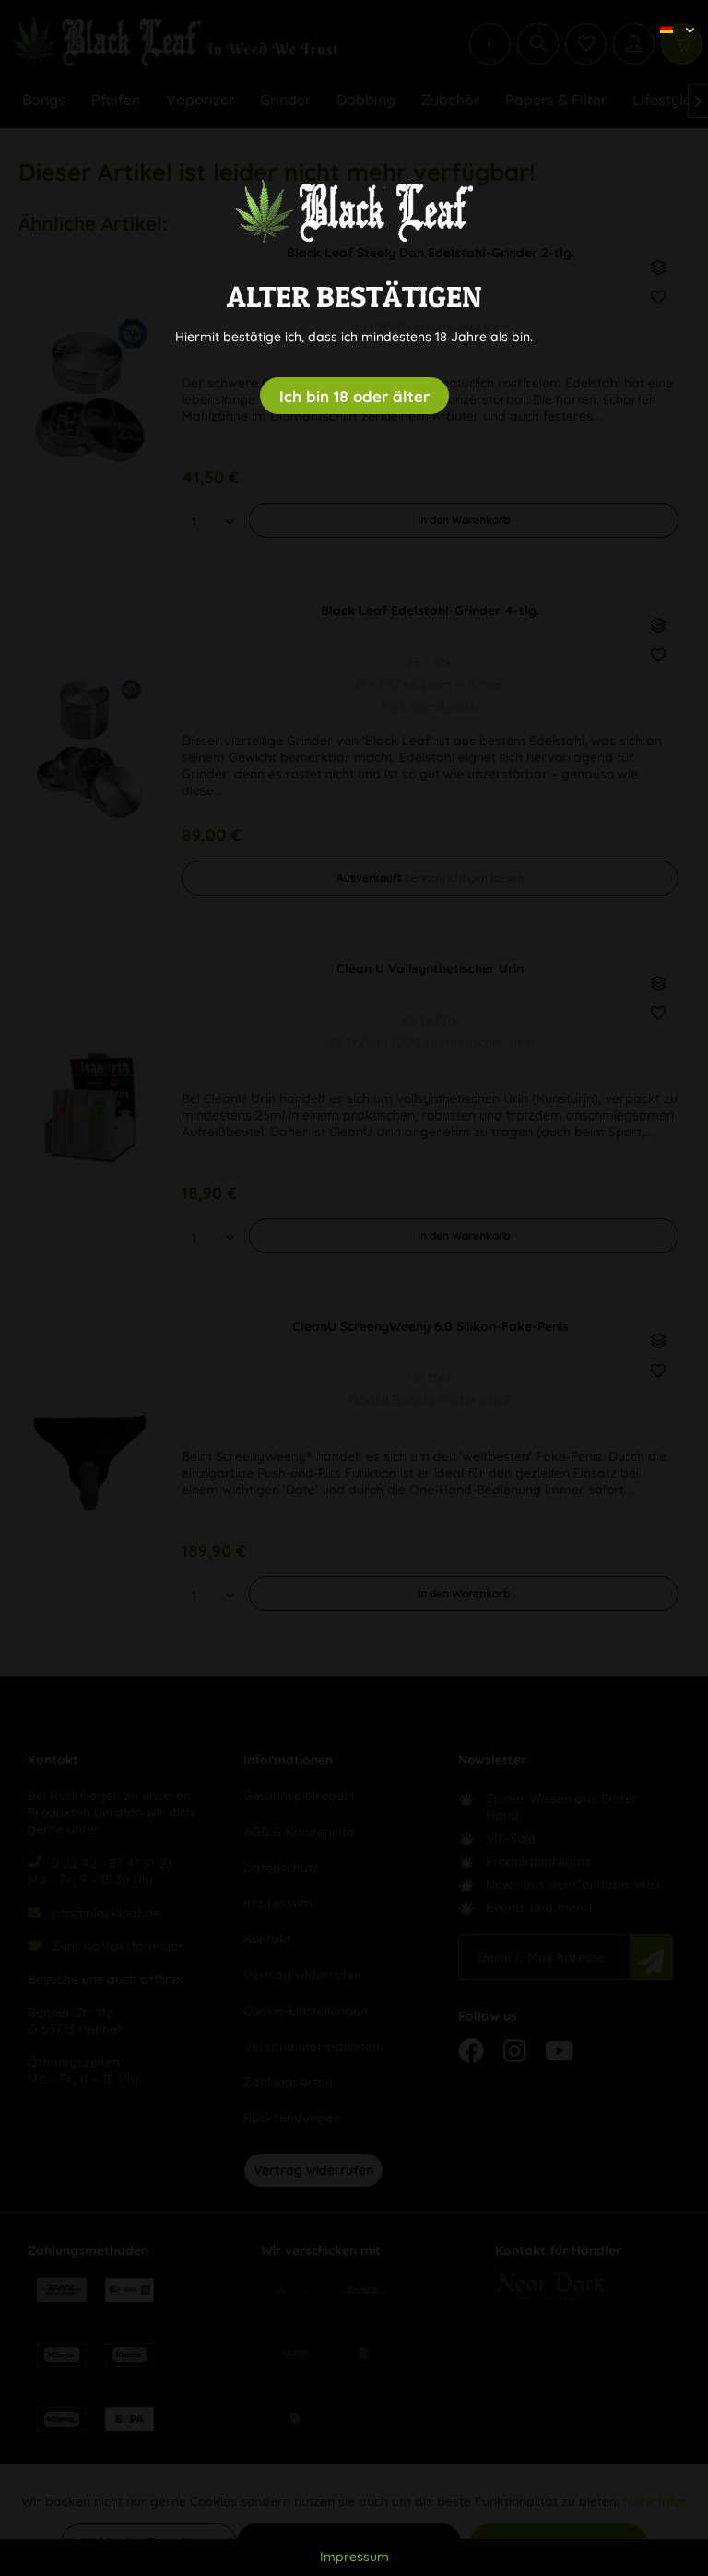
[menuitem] (670, 14)
